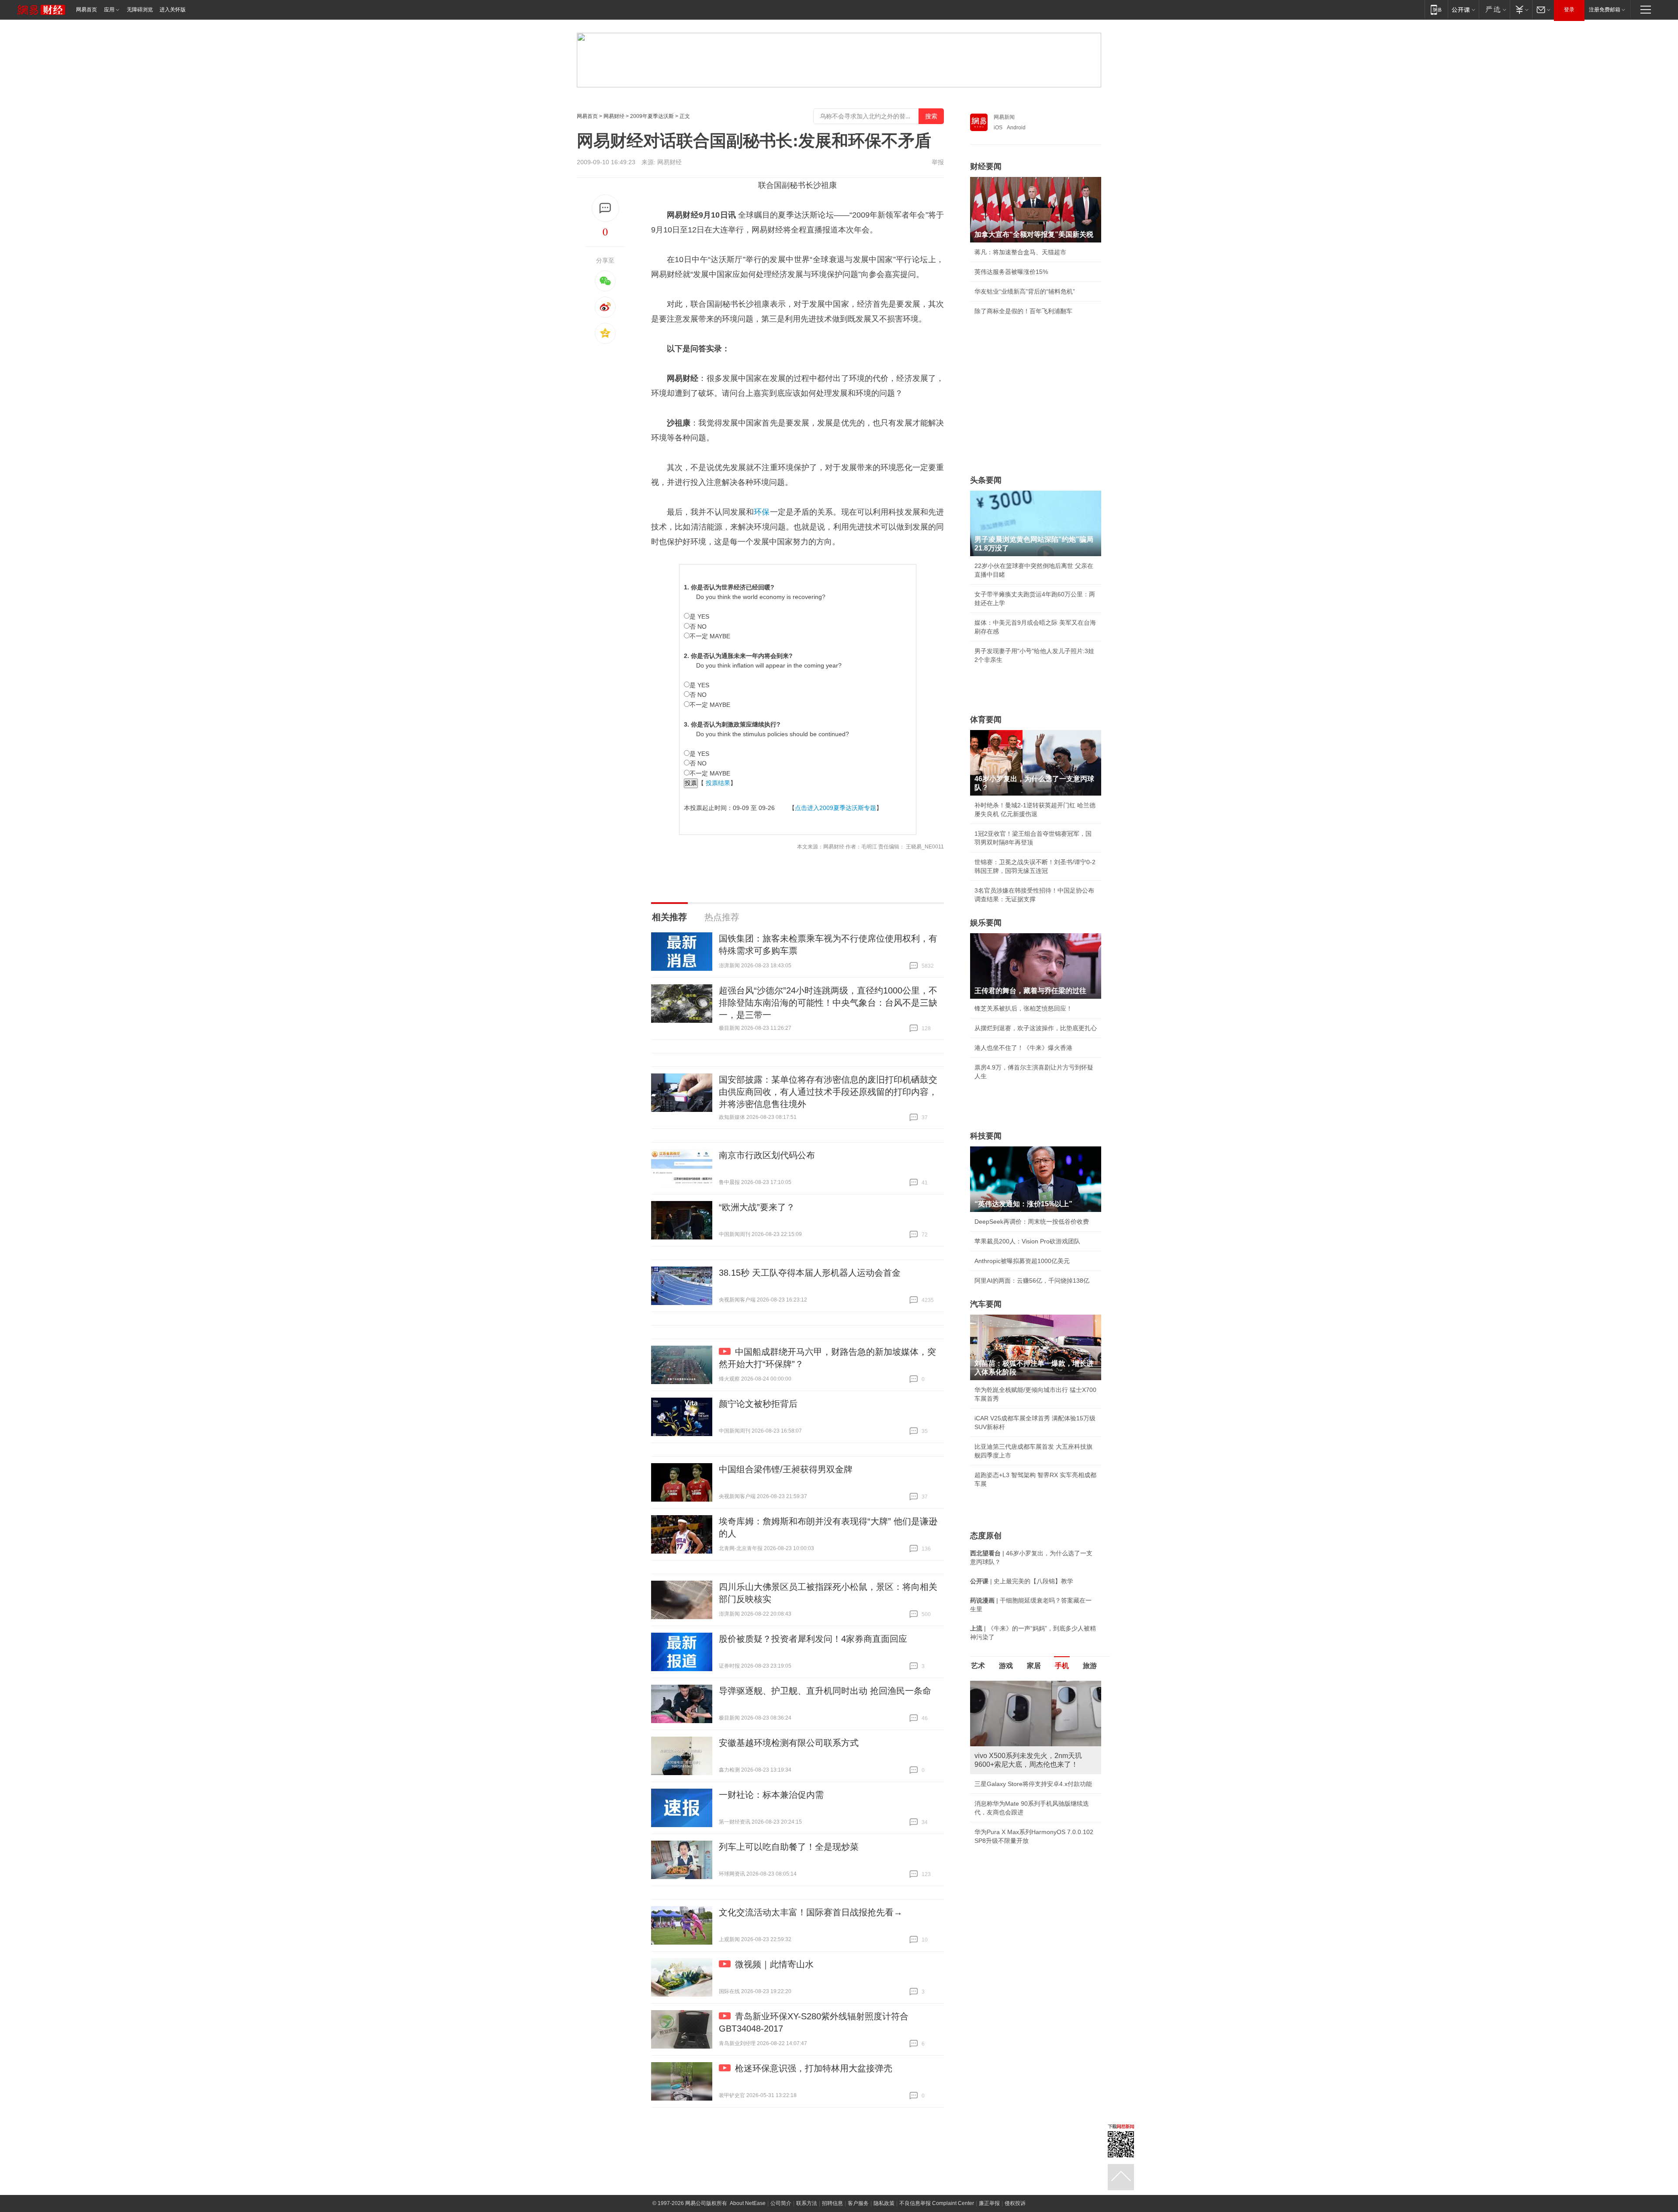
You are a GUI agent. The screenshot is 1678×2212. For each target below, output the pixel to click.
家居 (1034, 1666)
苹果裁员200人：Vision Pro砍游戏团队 (1027, 1241)
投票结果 (718, 783)
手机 (1062, 1666)
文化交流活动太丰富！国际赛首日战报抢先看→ (811, 1912)
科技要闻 (986, 1136)
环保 (762, 512)
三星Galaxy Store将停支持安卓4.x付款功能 (1033, 1784)
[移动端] (1436, 9)
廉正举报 (989, 2203)
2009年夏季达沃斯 (652, 116)
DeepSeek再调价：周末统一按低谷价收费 (1032, 1222)
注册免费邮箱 (1605, 10)
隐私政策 (884, 2203)
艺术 (978, 1666)
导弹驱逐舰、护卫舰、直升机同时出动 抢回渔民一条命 (825, 1691)
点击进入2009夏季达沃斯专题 (836, 808)
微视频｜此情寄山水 (774, 1964)
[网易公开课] (1463, 9)
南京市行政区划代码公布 (767, 1155)
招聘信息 (832, 2203)
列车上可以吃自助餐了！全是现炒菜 (789, 1847)
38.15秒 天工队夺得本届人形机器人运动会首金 (810, 1273)
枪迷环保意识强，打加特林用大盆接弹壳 (814, 2068)
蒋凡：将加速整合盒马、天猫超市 (1020, 252)
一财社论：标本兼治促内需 (771, 1795)
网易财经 (614, 116)
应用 (109, 10)
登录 (1569, 10)
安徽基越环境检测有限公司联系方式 (789, 1743)
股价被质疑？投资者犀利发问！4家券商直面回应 (813, 1639)
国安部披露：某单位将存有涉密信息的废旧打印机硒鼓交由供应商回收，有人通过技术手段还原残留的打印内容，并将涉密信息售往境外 (828, 1092)
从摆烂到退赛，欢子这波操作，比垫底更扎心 (1036, 1028)
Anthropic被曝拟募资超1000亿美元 (1022, 1261)
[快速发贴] (605, 208)
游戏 (1006, 1666)
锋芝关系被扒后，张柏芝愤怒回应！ (1023, 1008)
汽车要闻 (986, 1304)
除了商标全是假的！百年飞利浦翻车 (1023, 311)
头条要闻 (986, 480)
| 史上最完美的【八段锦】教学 (1022, 1581)
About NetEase (748, 2203)
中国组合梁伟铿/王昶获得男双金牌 (786, 1469)
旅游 (1090, 1666)
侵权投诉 (1015, 2203)
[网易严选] (1494, 9)
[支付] (1521, 9)
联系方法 (807, 2203)
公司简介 (781, 2203)
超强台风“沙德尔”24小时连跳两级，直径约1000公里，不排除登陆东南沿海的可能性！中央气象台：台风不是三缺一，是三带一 (828, 1003)
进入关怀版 (173, 10)
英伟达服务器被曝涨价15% (1011, 272)
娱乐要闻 (986, 923)
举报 (938, 162)
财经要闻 (986, 166)
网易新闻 (1004, 117)
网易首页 (87, 10)
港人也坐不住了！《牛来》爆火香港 (1023, 1048)
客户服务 (858, 2203)
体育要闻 (986, 720)
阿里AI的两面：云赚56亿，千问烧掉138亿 (1032, 1281)
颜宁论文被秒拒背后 (758, 1404)
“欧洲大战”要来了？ (757, 1207)
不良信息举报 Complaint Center (937, 2203)
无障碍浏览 (140, 10)
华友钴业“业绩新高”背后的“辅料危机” (1025, 291)
